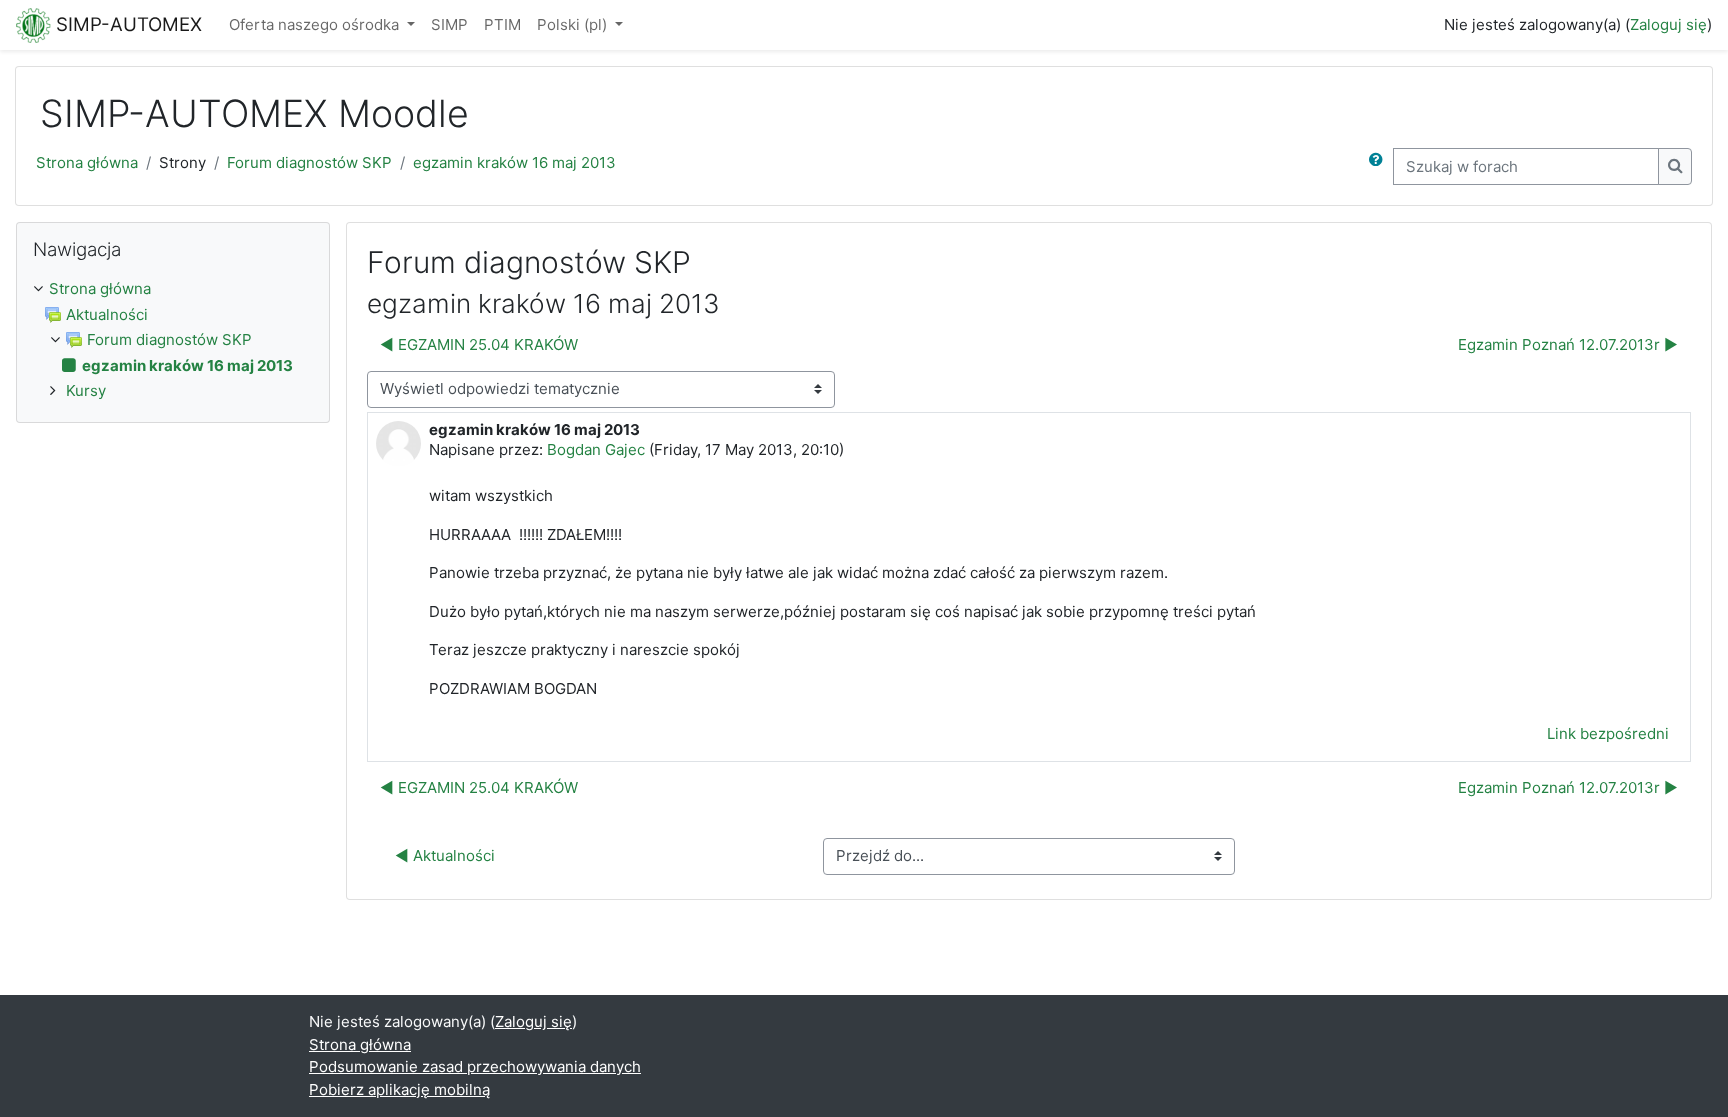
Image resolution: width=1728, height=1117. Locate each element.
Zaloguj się (1668, 24)
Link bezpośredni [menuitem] (1608, 733)
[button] (1380, 166)
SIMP (449, 24)
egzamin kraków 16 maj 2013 (514, 162)
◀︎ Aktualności (445, 855)
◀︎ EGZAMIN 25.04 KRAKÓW (479, 344)
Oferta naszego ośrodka (316, 24)
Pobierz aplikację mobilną (399, 1089)
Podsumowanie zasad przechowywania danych (475, 1066)
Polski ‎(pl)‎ (574, 24)
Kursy (86, 390)
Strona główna (87, 162)
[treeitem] (173, 289)
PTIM (502, 24)
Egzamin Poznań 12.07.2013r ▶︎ (1568, 344)
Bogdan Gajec (596, 449)
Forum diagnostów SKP (309, 162)
